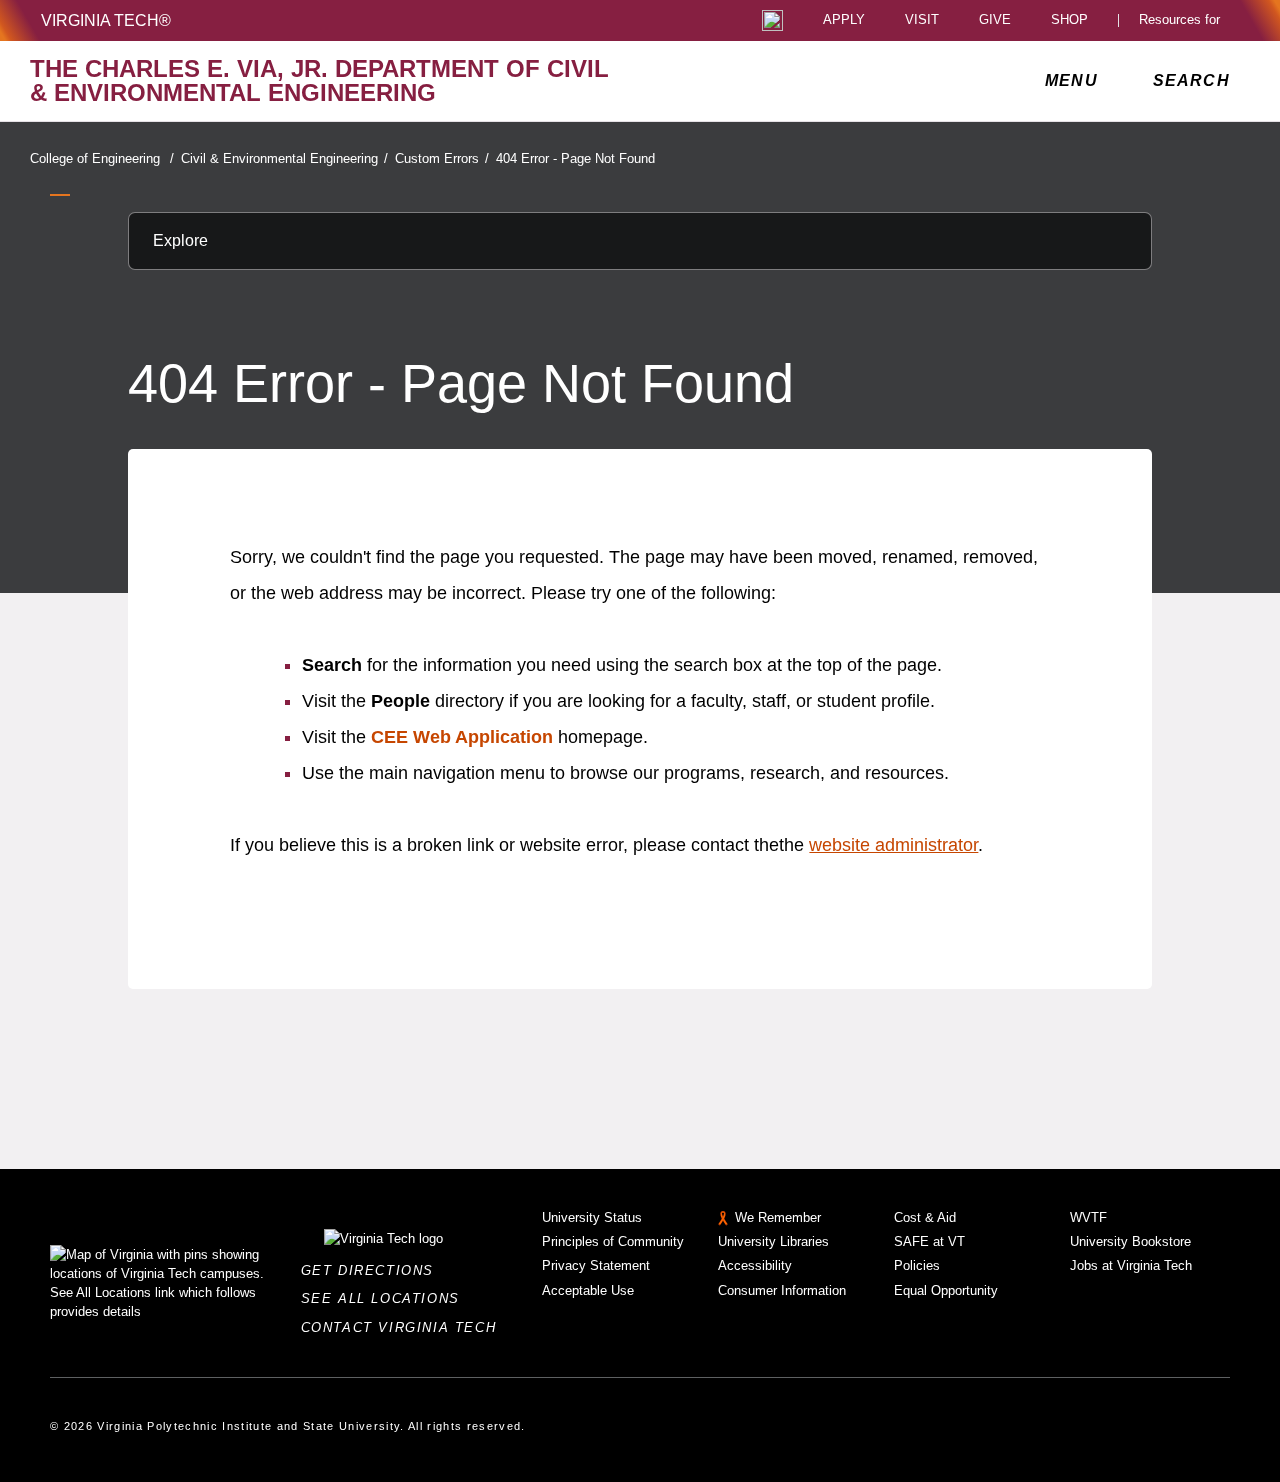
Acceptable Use (588, 1290)
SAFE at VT (929, 1241)
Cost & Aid (925, 1217)
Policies (917, 1265)
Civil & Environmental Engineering (284, 158)
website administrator (893, 845)
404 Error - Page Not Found (575, 158)
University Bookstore (1130, 1241)
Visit (922, 20)
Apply (844, 20)
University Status (592, 1217)
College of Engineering (102, 158)
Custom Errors (442, 158)
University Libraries (773, 1241)
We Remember (778, 1217)
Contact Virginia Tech (404, 1327)
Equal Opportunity (946, 1290)
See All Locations (386, 1298)
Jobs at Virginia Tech (1131, 1265)
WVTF (1088, 1217)
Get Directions (373, 1270)
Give (995, 20)
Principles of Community (613, 1241)
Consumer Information (782, 1290)
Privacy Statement (596, 1265)
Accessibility (755, 1265)
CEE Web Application (462, 737)
